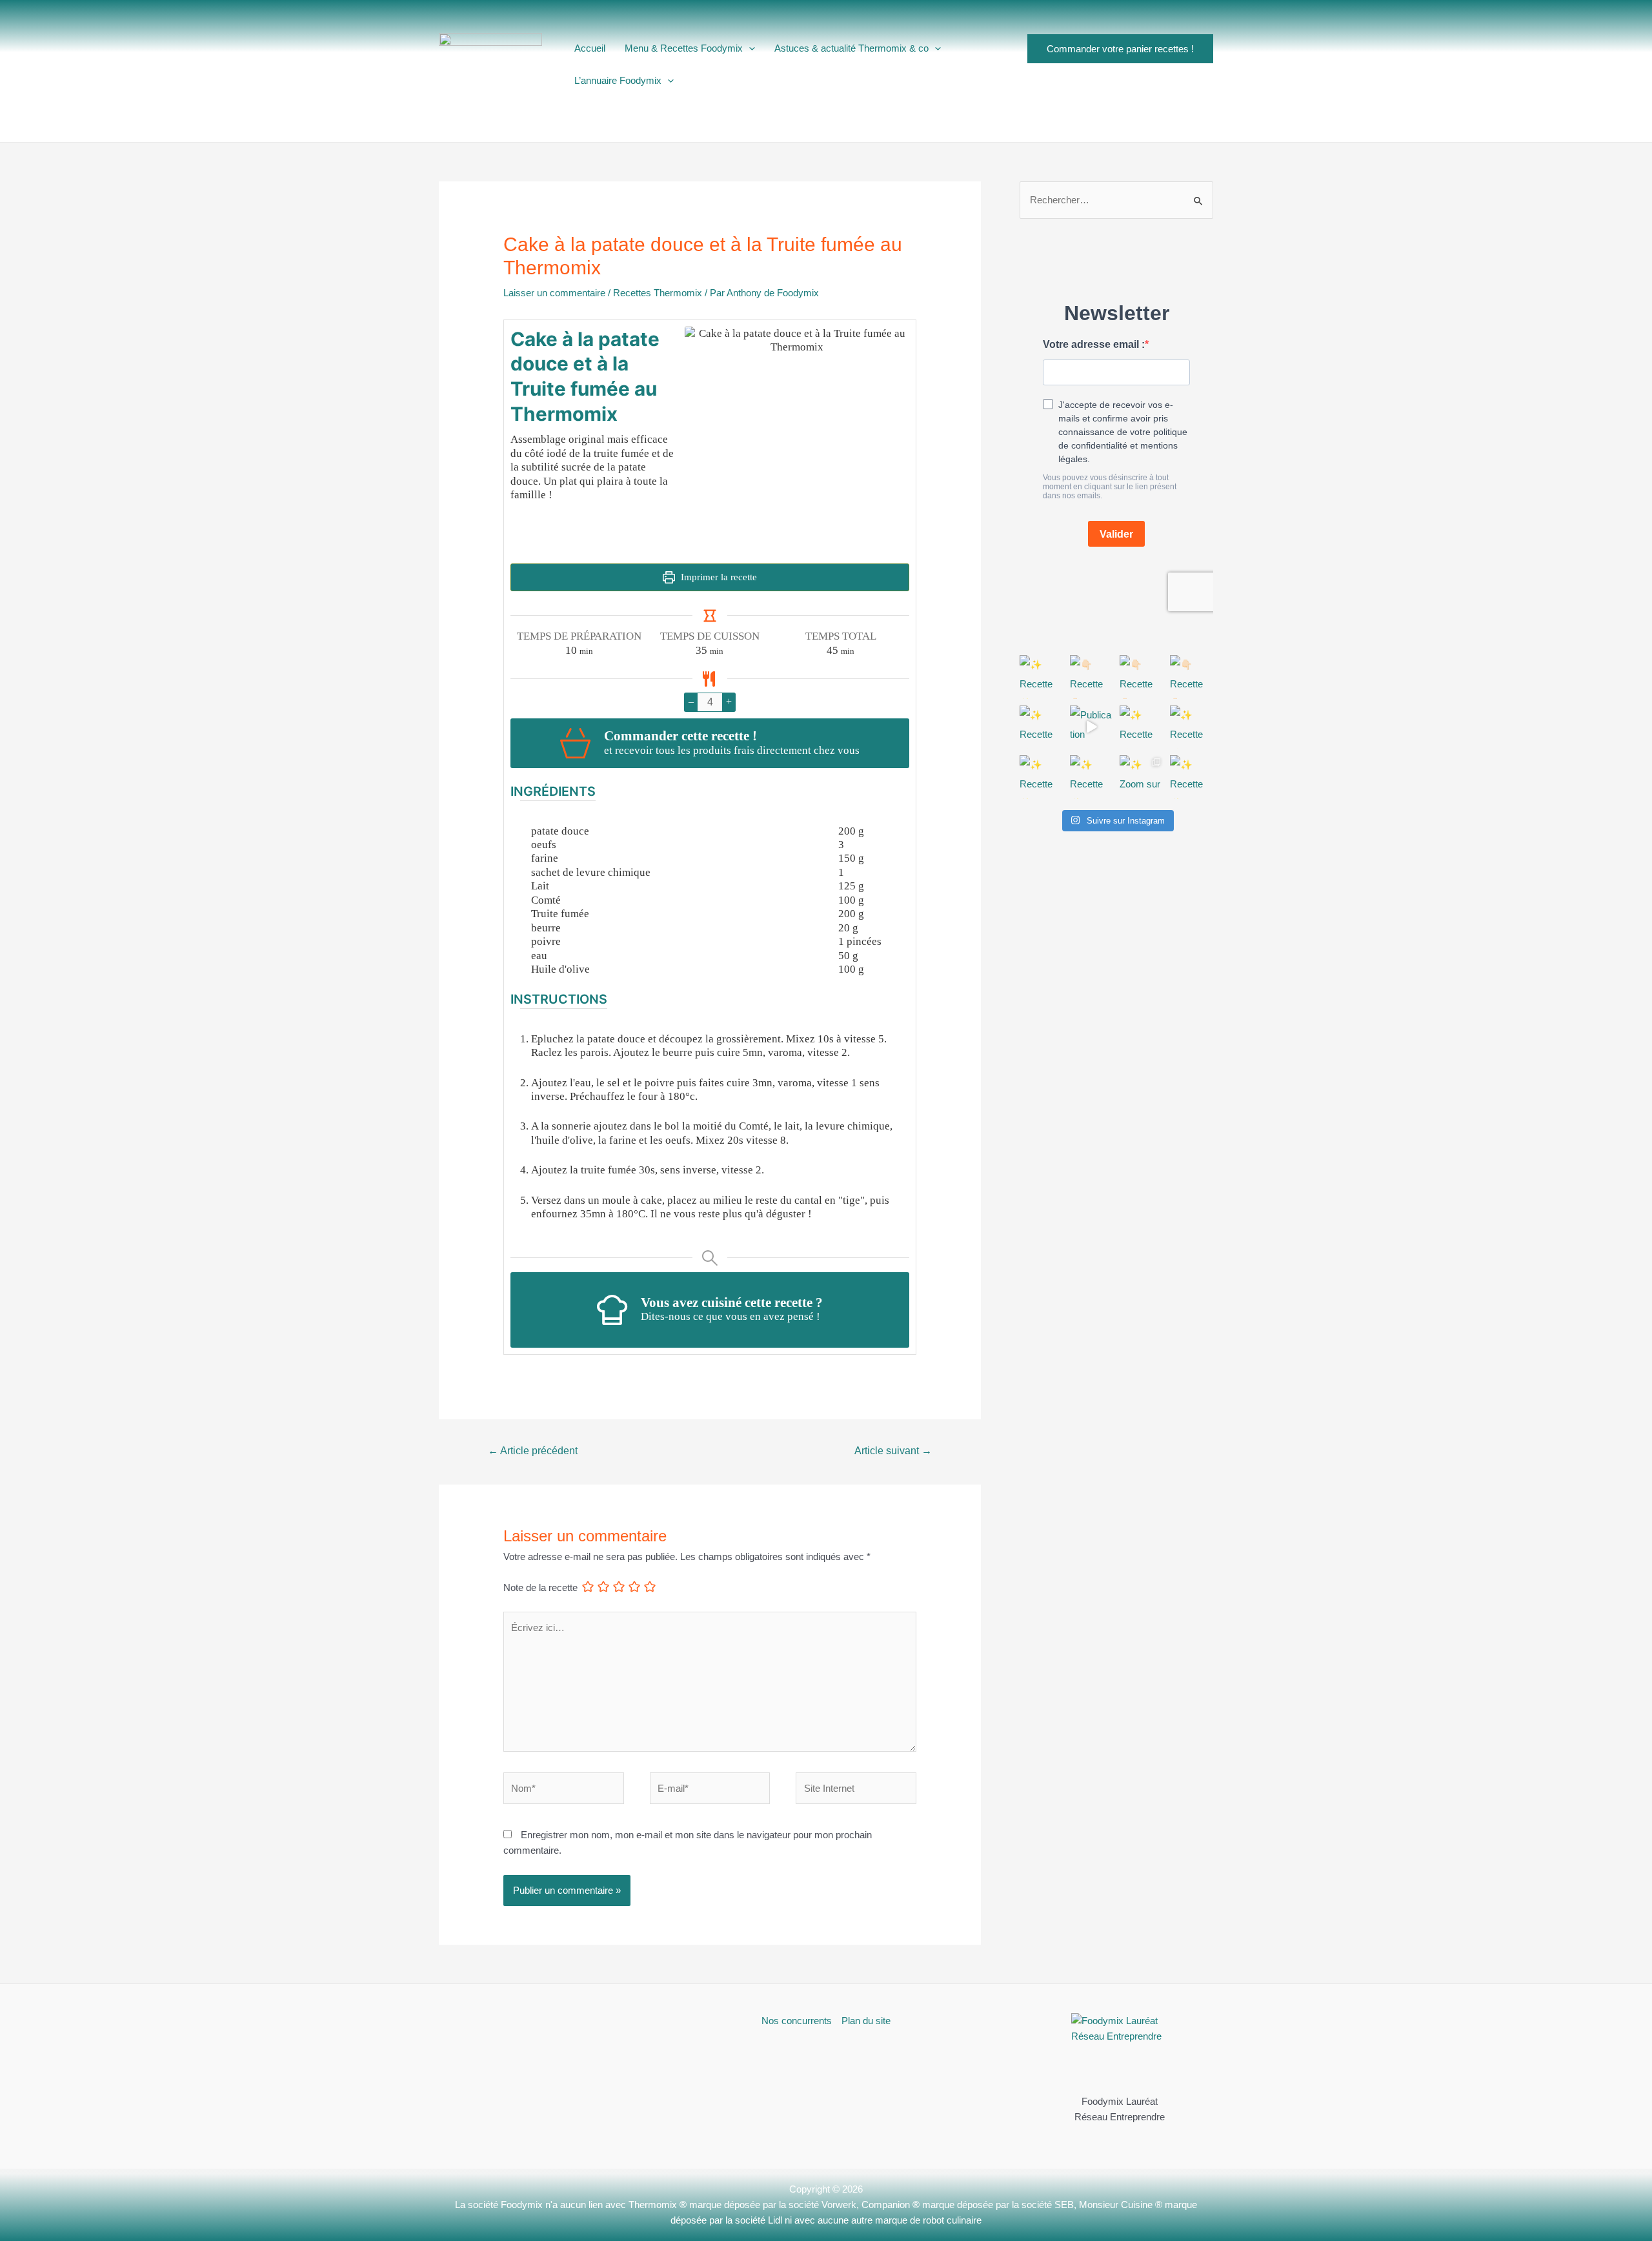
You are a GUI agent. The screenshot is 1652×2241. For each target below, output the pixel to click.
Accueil (590, 48)
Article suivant (893, 1451)
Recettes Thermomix (658, 293)
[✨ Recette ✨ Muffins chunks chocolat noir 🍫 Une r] (1092, 777)
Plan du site (866, 2021)
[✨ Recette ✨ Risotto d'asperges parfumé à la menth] (1042, 727)
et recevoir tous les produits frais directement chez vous (732, 750)
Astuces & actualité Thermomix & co (851, 48)
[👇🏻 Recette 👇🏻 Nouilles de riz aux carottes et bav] (1092, 677)
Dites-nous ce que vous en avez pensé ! (730, 1316)
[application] (749, 48)
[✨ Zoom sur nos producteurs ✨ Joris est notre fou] (1142, 777)
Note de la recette (540, 1588)
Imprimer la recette (718, 577)
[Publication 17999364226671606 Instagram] (1092, 727)
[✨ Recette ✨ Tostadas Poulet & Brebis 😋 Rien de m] (1192, 777)
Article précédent (533, 1451)
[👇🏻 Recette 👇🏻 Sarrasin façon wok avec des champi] (1142, 677)
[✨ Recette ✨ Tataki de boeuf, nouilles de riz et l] (1192, 727)
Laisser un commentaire (554, 293)
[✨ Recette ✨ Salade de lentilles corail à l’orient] (1142, 727)
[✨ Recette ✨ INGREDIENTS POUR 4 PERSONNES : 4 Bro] (1042, 677)
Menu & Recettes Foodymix (684, 48)
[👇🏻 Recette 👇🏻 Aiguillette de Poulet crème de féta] (1192, 677)
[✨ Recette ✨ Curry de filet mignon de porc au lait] (1042, 777)
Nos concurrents (797, 2021)
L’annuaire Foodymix (618, 80)
